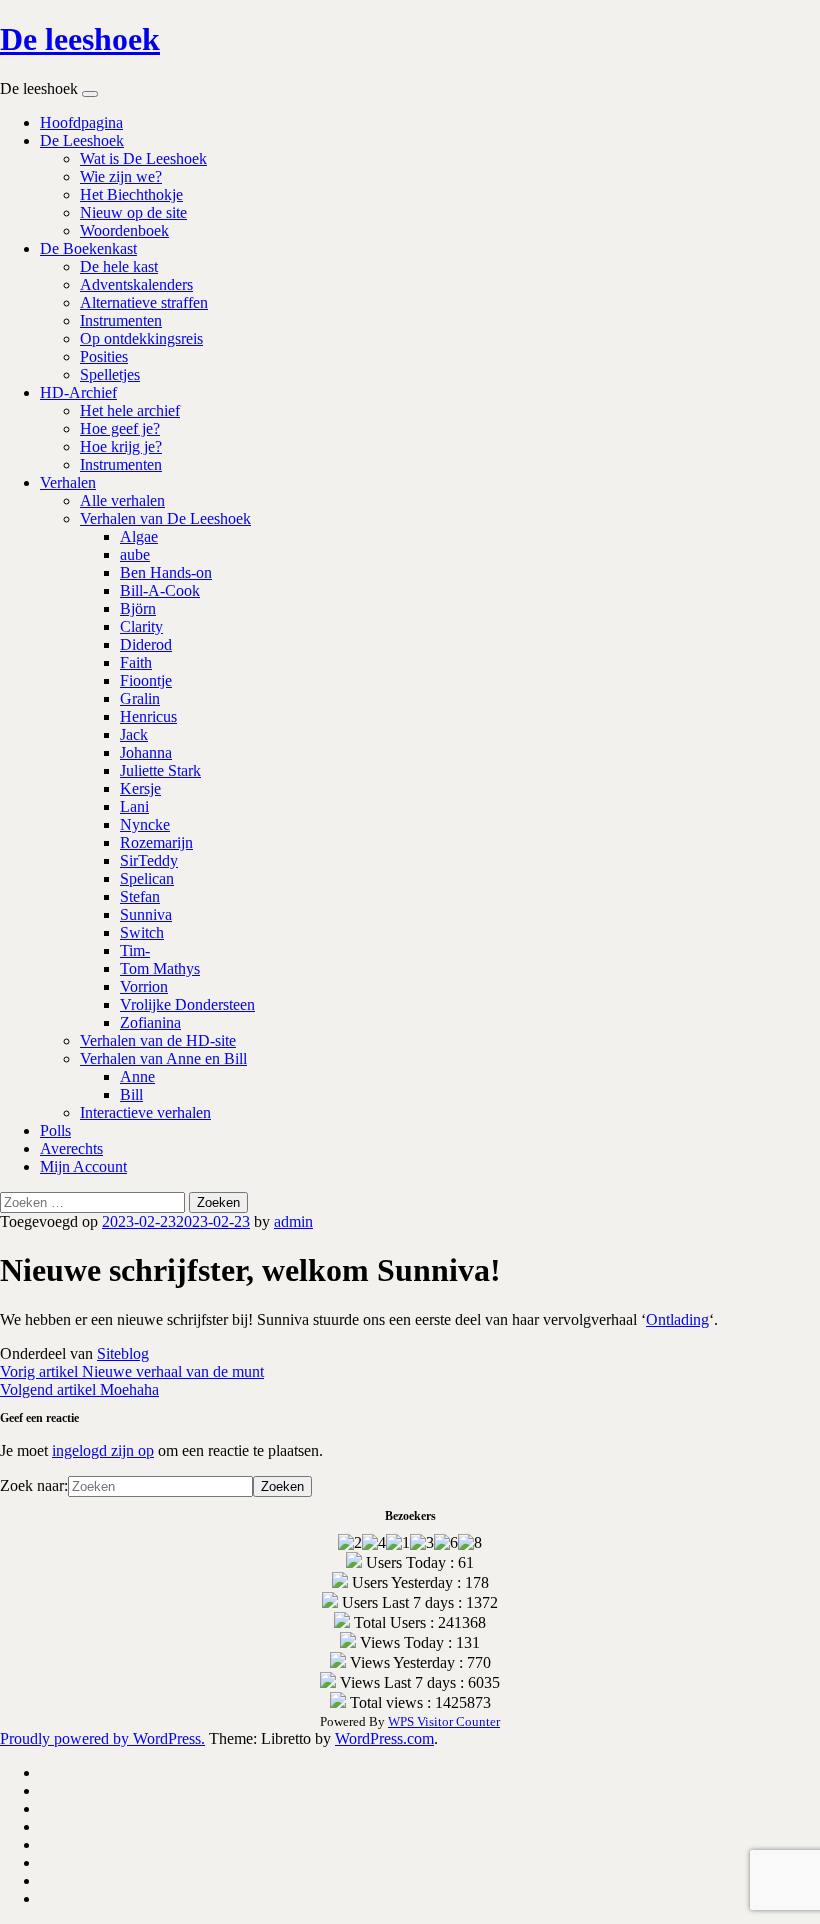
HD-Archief (78, 392)
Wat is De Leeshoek (143, 158)
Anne (137, 1076)
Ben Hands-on (166, 572)
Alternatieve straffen (144, 302)
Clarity (141, 626)
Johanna (146, 752)
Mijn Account (83, 1166)
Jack (134, 734)
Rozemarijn (156, 842)
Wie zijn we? (121, 176)
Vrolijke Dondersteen (187, 1004)
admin (293, 1221)
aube (135, 554)
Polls (55, 1130)
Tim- (135, 950)
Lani (134, 806)
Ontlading (677, 1319)
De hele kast (119, 266)
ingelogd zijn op (103, 1450)
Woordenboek (124, 230)
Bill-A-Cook (160, 590)
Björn (138, 608)
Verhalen (68, 482)
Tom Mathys (160, 968)
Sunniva (146, 914)
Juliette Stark (160, 770)
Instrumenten (121, 320)
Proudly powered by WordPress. (102, 1738)
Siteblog (123, 1353)
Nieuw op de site (133, 212)
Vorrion (144, 986)
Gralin (140, 698)
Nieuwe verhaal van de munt (132, 1371)
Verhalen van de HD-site (158, 1040)
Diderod (146, 644)
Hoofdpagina (81, 122)
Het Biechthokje (131, 194)
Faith (136, 662)
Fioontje (146, 680)
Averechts (71, 1148)
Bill (131, 1094)
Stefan (140, 896)
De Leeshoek (82, 140)
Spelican (147, 878)
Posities (104, 356)
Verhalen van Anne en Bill (163, 1058)
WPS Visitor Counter (444, 1721)
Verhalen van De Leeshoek (165, 518)
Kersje (140, 788)
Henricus (148, 716)
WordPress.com (384, 1738)
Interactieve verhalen (145, 1112)
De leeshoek (80, 39)
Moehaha (79, 1389)
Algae (139, 536)
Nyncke (145, 824)
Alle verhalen (122, 500)
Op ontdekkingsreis (141, 338)
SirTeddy (149, 860)
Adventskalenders (136, 284)
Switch (142, 932)
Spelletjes (110, 374)
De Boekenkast (88, 248)
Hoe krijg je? (121, 446)
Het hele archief (130, 410)
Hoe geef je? (120, 428)
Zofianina (150, 1022)
